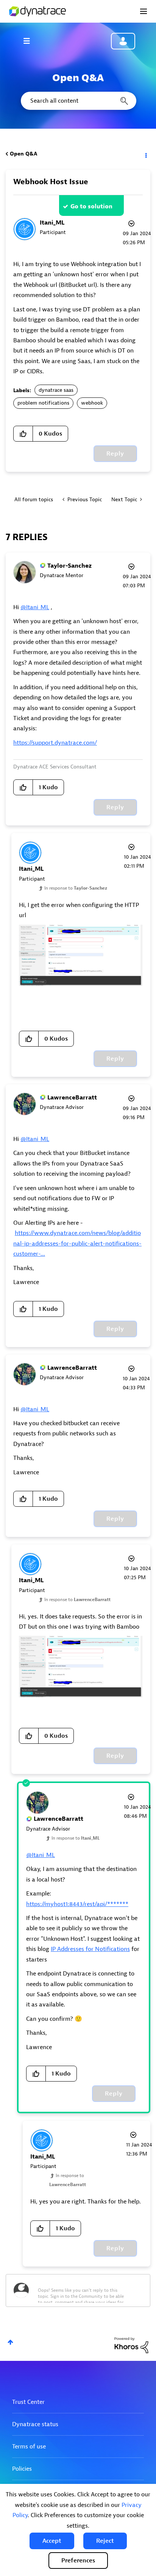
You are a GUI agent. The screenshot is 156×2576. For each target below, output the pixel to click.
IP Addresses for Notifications (90, 1949)
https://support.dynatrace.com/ (55, 743)
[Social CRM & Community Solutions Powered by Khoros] (131, 2345)
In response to (76, 888)
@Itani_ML (35, 607)
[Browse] (30, 41)
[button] (52, 2541)
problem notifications (43, 403)
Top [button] (10, 2342)
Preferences (78, 2561)
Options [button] (145, 154)
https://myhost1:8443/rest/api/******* (77, 1904)
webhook (92, 403)
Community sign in (123, 41)
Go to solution (91, 206)
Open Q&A (23, 154)
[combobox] (78, 101)
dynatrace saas (56, 390)
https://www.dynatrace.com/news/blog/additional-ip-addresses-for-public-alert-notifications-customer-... (77, 1243)
